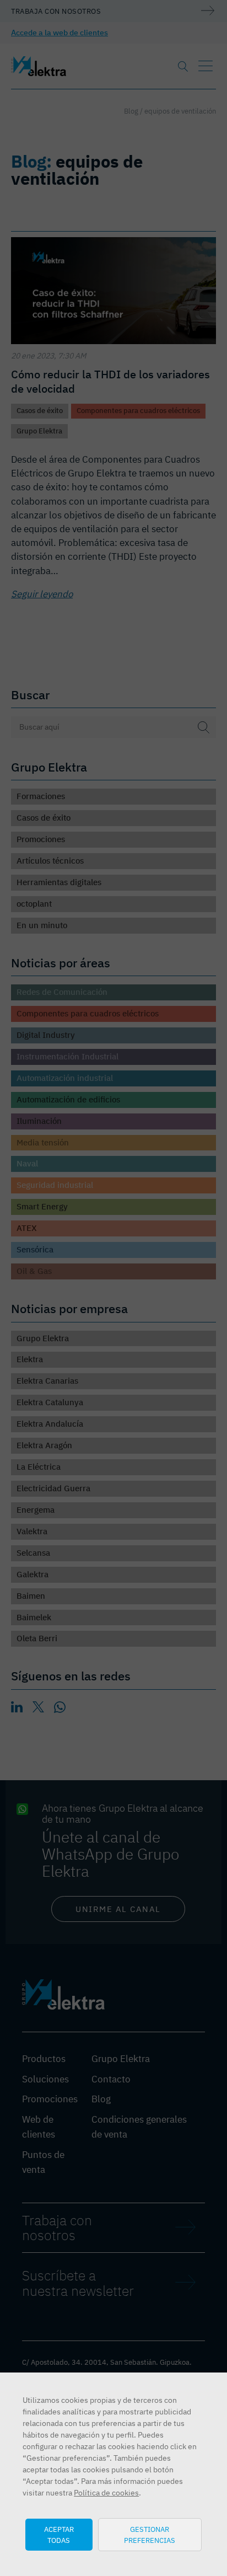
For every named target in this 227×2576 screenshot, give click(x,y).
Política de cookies (106, 2493)
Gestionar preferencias (150, 2535)
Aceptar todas (59, 2535)
